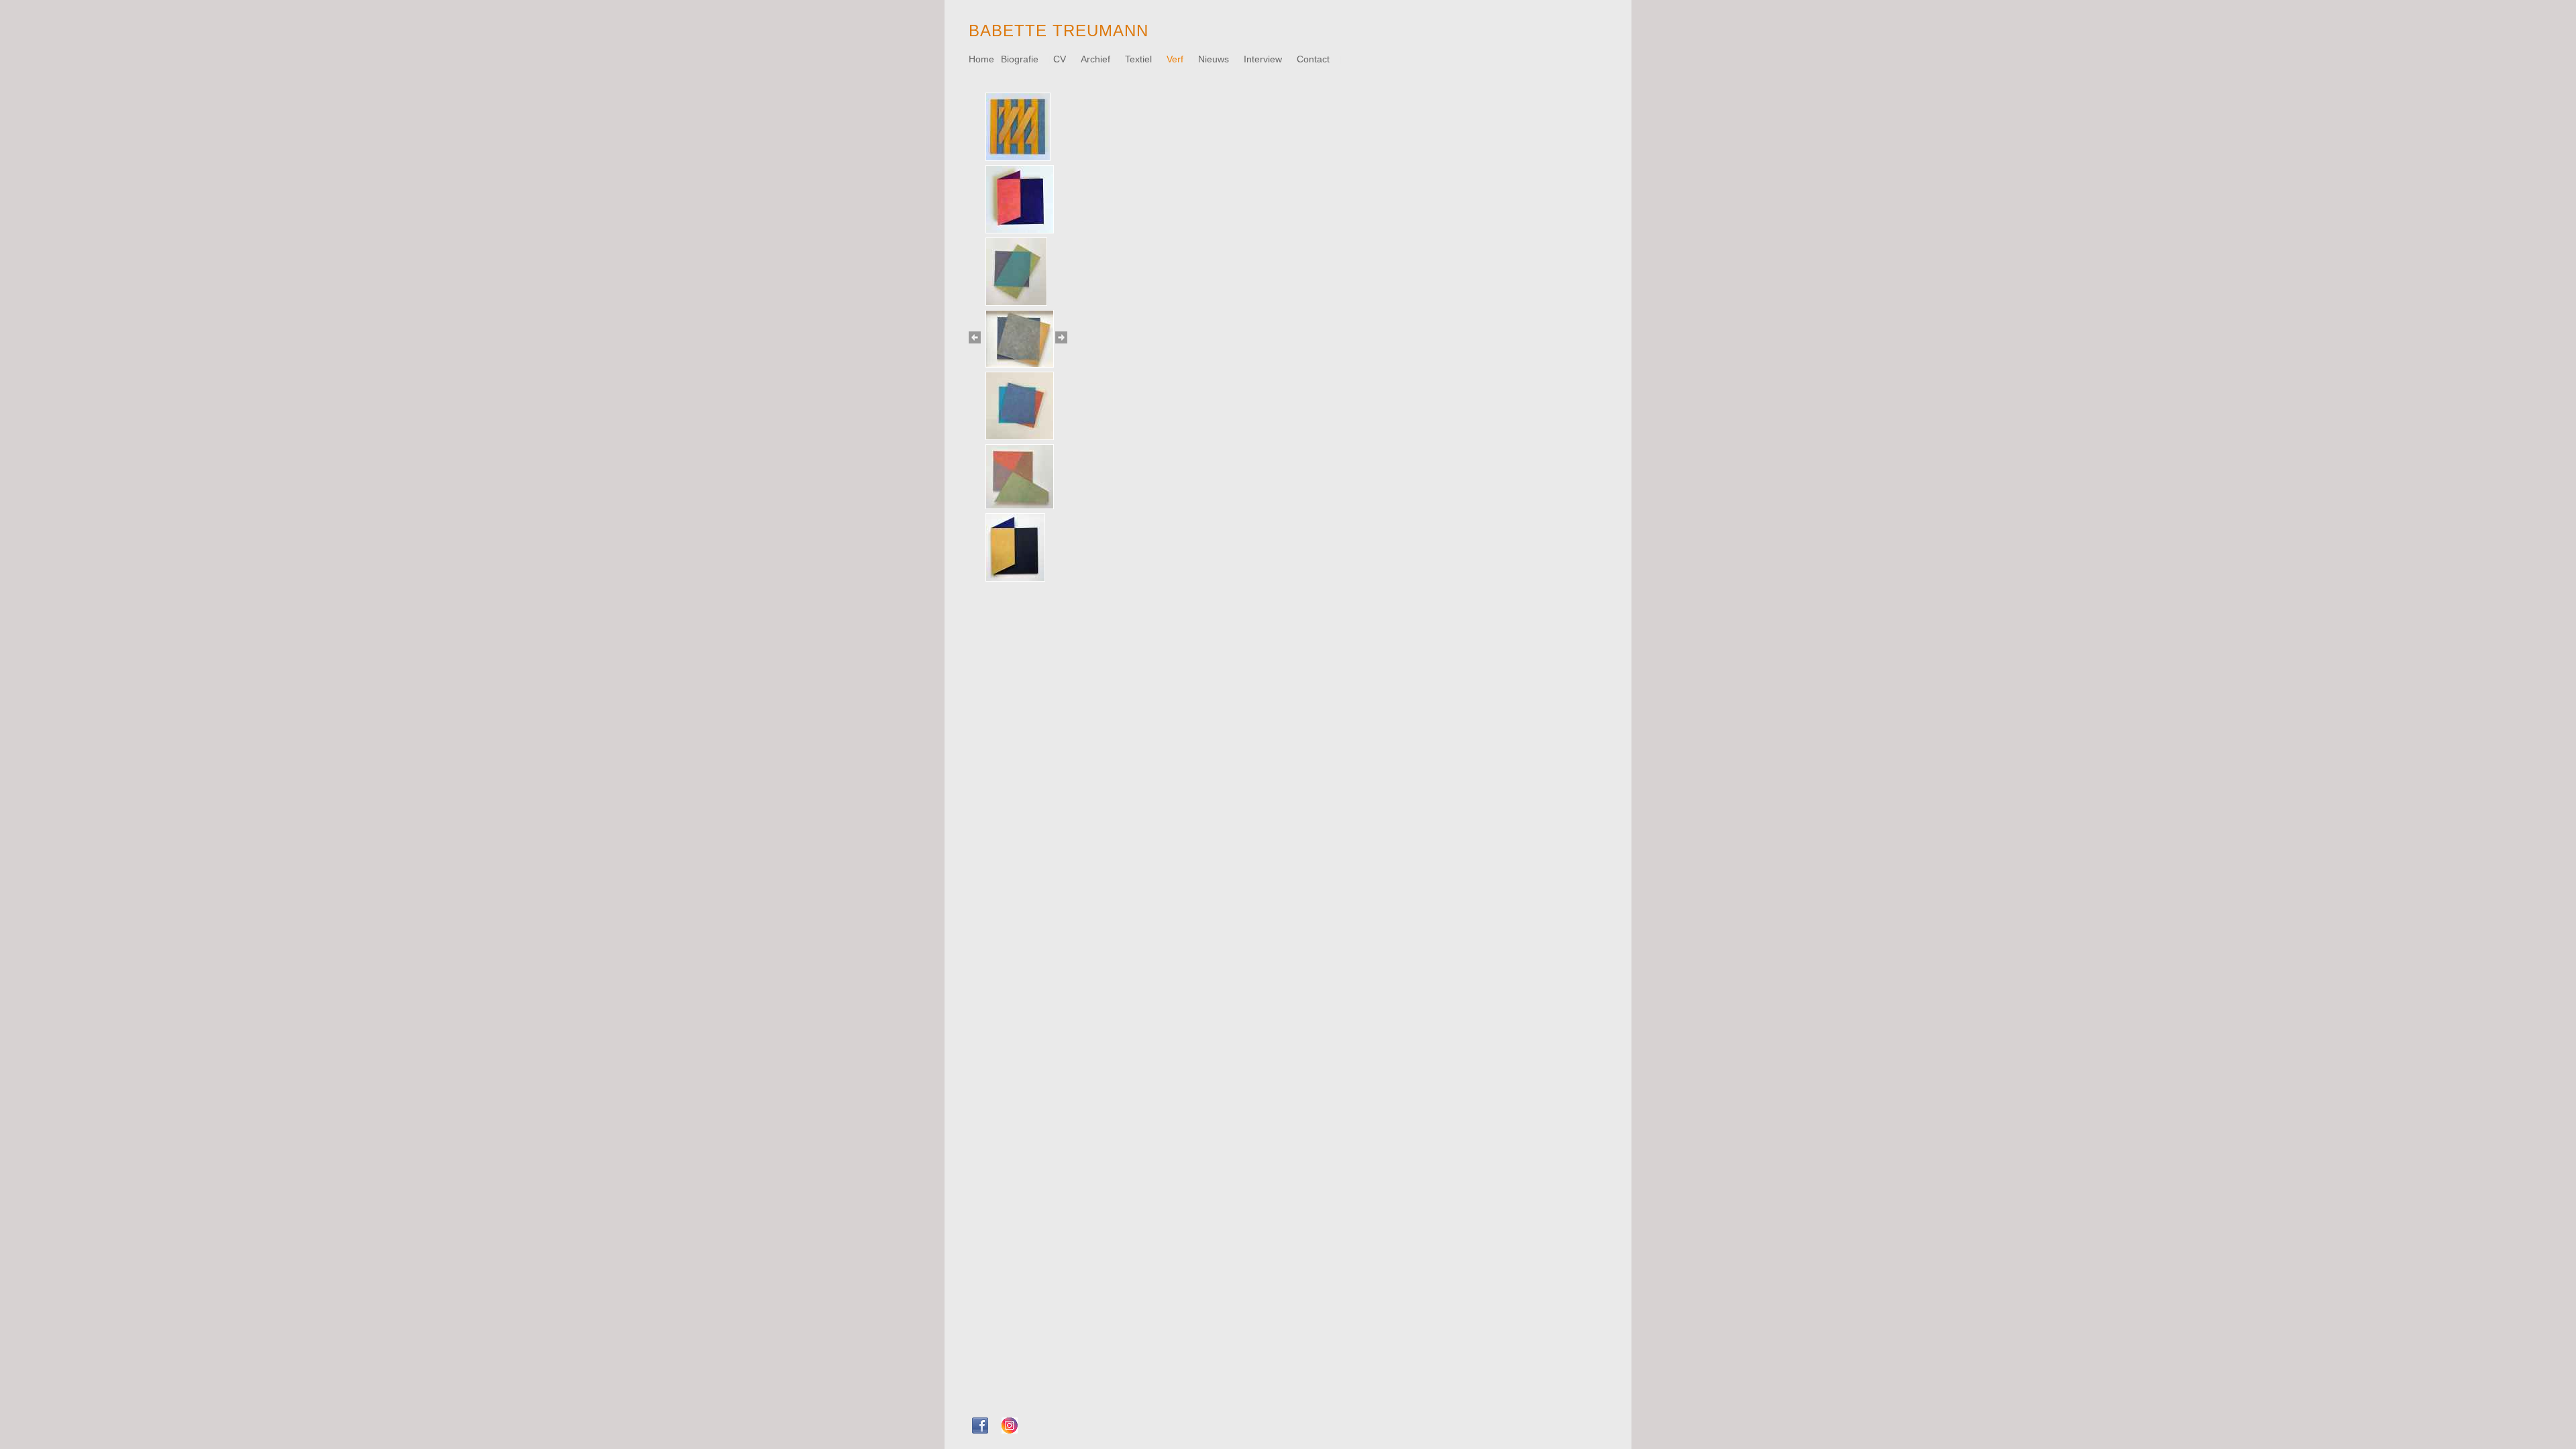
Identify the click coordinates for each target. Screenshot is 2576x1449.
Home (981, 59)
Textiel (1140, 59)
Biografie (1021, 59)
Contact (1314, 59)
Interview (1264, 59)
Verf (1176, 59)
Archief (1097, 59)
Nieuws (1215, 59)
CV (1061, 59)
